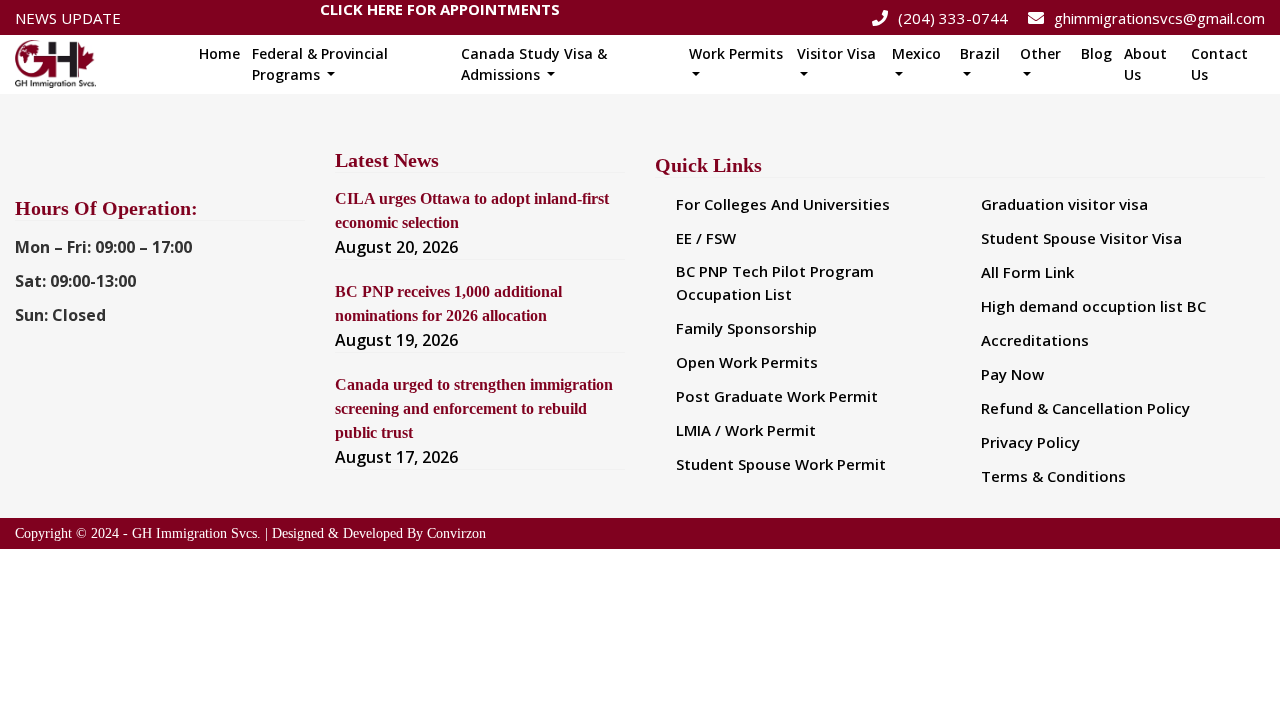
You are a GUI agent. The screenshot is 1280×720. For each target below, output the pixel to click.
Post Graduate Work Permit (777, 396)
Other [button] (1040, 53)
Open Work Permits (747, 362)
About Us (1145, 64)
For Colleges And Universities (783, 204)
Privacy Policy (1030, 442)
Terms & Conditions (1053, 476)
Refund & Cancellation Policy (1085, 408)
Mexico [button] (916, 53)
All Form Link (1027, 272)
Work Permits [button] (736, 53)
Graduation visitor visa (1064, 204)
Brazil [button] (980, 53)
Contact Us (1219, 64)
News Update (68, 18)
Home (219, 53)
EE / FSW (706, 238)
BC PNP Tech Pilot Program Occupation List (775, 282)
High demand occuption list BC (1093, 306)
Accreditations (1035, 340)
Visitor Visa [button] (836, 53)
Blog (1096, 53)
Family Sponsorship (746, 328)
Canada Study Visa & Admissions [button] (534, 64)
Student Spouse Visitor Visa (1081, 238)
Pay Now (1012, 374)
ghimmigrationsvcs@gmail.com (1159, 18)
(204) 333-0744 (953, 18)
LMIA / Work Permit (746, 430)
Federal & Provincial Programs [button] (320, 64)
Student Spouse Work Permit (781, 464)
